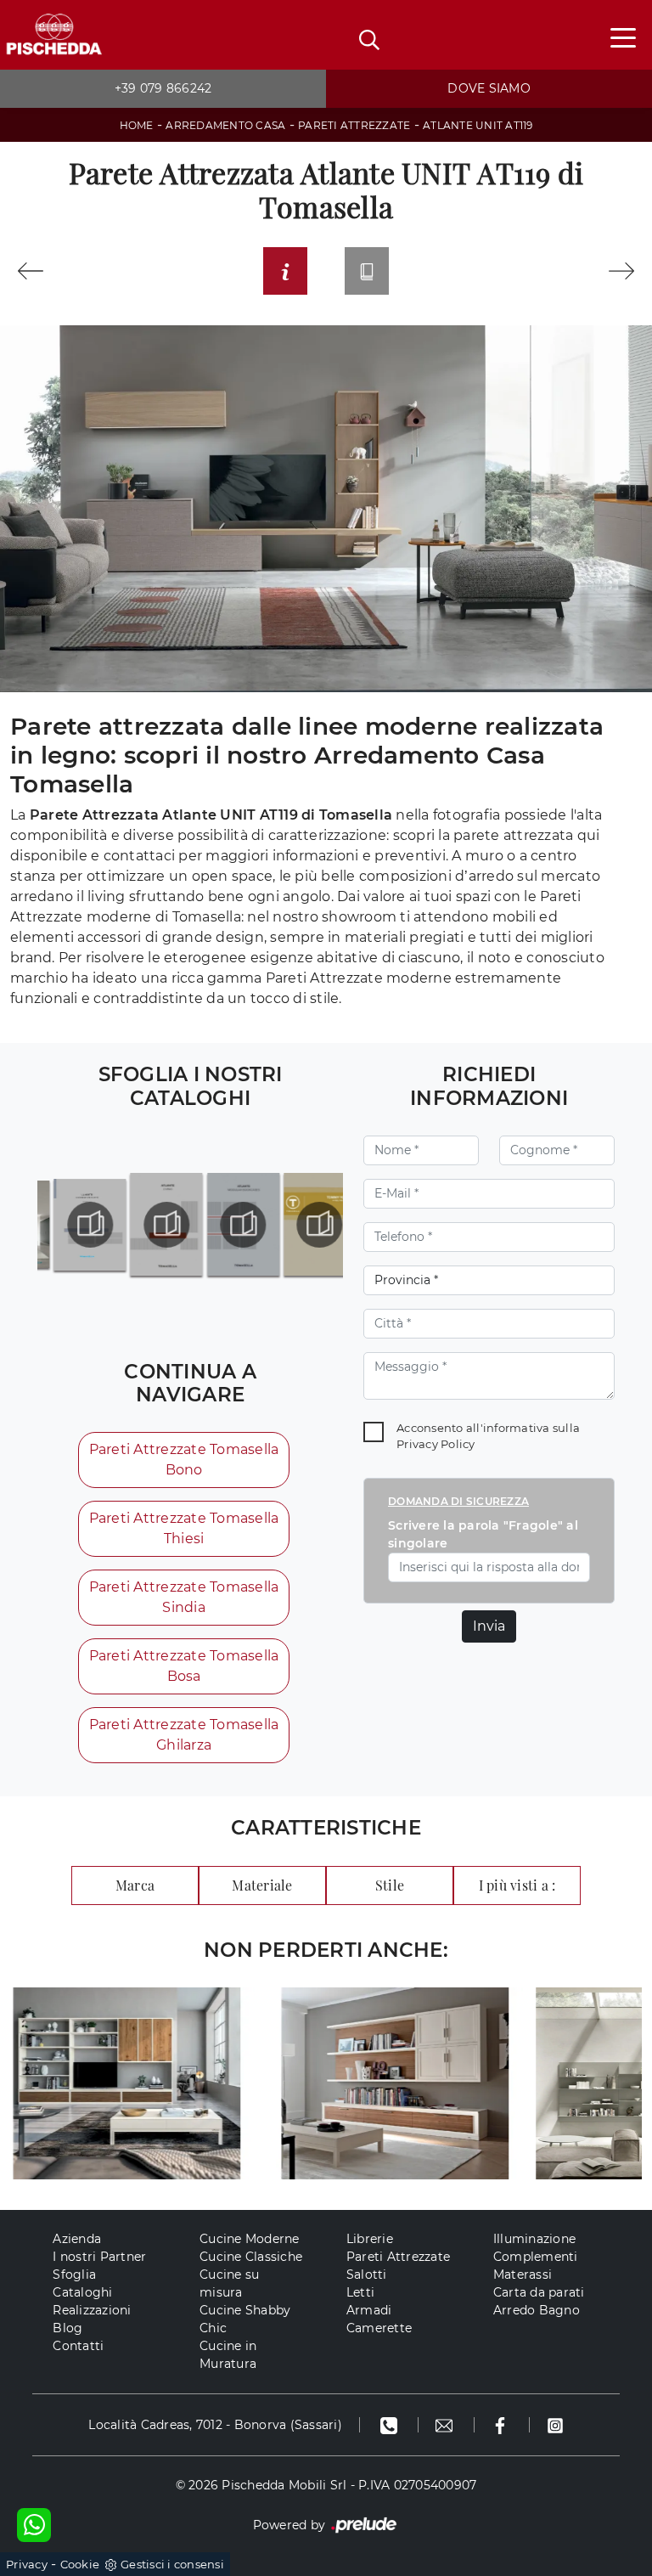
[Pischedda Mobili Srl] (53, 35)
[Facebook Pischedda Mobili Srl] (502, 2425)
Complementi (536, 2257)
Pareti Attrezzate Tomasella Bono (184, 1460)
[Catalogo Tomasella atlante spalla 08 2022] (228, 1225)
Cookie (80, 2564)
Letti (360, 2292)
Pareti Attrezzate (354, 125)
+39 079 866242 (163, 88)
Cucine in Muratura (228, 2355)
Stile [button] (390, 1885)
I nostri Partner (99, 2257)
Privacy (27, 2564)
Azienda (77, 2239)
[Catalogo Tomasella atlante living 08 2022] (152, 1225)
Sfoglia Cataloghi (82, 2283)
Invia (489, 1626)
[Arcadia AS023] (622, 271)
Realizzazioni (92, 2310)
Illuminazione (534, 2239)
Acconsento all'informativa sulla (488, 1436)
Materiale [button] (262, 1885)
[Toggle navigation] (623, 37)
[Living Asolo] (30, 271)
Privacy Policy (436, 1444)
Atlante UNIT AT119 (478, 125)
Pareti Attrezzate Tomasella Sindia (184, 1597)
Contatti (78, 2346)
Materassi (523, 2274)
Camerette (379, 2328)
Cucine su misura (229, 2283)
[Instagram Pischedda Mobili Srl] (555, 2425)
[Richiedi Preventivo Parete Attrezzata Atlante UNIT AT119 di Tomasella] (285, 271)
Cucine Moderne (250, 2239)
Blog (67, 2328)
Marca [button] (135, 1885)
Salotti (367, 2274)
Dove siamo (489, 88)
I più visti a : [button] (517, 1885)
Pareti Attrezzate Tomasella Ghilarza (184, 1735)
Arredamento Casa (225, 125)
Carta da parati (539, 2292)
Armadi (369, 2310)
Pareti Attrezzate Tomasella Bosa (184, 1666)
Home (137, 125)
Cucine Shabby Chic (245, 2319)
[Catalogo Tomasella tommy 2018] (304, 1225)
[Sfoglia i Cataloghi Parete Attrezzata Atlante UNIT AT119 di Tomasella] (367, 271)
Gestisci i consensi (172, 2564)
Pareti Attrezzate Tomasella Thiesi (184, 1528)
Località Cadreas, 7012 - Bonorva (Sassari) (215, 2425)
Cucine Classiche (251, 2257)
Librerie (370, 2239)
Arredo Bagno (537, 2310)
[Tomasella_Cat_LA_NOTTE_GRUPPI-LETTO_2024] (75, 1225)
